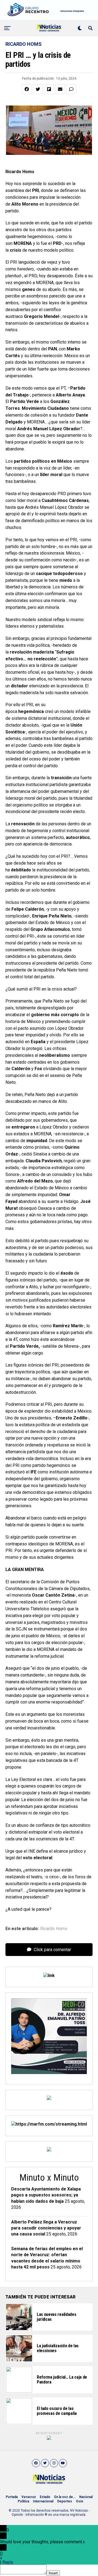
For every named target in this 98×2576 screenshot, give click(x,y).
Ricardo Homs (54, 1929)
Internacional (43, 2501)
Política (23, 2501)
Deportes (65, 2501)
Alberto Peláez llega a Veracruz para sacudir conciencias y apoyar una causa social (46, 2228)
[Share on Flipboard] (49, 89)
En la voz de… (65, 2497)
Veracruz (29, 2497)
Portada (12, 2497)
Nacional (86, 2497)
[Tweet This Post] (38, 89)
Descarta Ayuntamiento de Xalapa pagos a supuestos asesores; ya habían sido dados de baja (46, 2195)
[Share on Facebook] (27, 89)
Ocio (80, 2501)
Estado (45, 2497)
